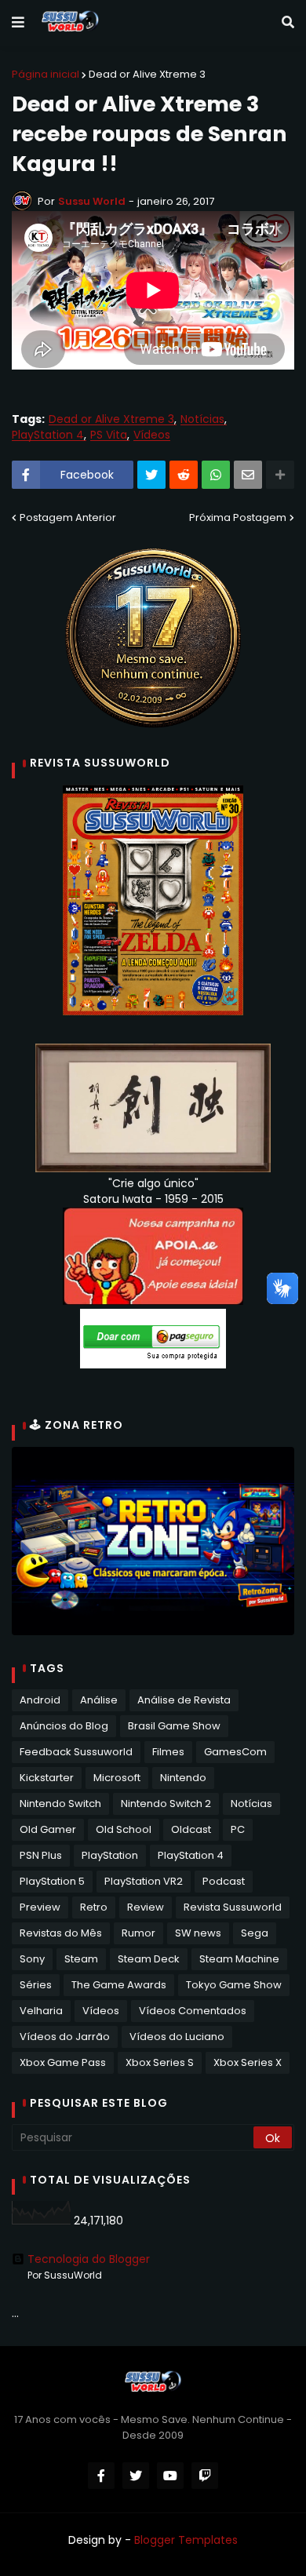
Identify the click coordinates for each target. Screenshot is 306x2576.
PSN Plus (41, 1855)
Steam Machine (239, 1959)
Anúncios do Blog (64, 1726)
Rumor (138, 1933)
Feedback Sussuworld (76, 1752)
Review (146, 1907)
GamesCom (235, 1752)
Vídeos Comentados (193, 2011)
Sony (32, 1959)
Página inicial (46, 74)
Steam (81, 1959)
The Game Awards (119, 1985)
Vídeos (152, 435)
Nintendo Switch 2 (166, 1804)
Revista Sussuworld (233, 1907)
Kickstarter (47, 1778)
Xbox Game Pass (63, 2062)
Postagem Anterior (68, 517)
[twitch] (205, 2476)
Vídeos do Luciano (177, 2037)
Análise (99, 1700)
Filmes (168, 1752)
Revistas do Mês (61, 1933)
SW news (198, 1933)
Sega (255, 1933)
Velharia (41, 2011)
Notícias (202, 419)
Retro (94, 1907)
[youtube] (170, 2476)
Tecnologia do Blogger (89, 2259)
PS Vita (109, 435)
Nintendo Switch (60, 1804)
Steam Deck (149, 1959)
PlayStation (110, 1855)
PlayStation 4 (48, 435)
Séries (36, 1985)
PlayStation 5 (52, 1881)
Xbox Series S (160, 2062)
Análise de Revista (184, 1700)
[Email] (248, 475)
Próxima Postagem (238, 517)
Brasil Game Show (174, 1726)
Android (40, 1700)
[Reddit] (184, 475)
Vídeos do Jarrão (65, 2037)
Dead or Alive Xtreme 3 (147, 74)
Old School (124, 1829)
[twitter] (136, 2476)
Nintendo (183, 1778)
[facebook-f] (101, 2476)
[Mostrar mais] (280, 475)
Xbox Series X (248, 2062)
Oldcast (191, 1829)
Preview (40, 1907)
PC (238, 1829)
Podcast (224, 1881)
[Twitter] (151, 475)
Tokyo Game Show (234, 1985)
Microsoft (117, 1778)
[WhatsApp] (216, 475)
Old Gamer (48, 1829)
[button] (18, 23)
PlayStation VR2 (144, 1881)
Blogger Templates (186, 2540)
